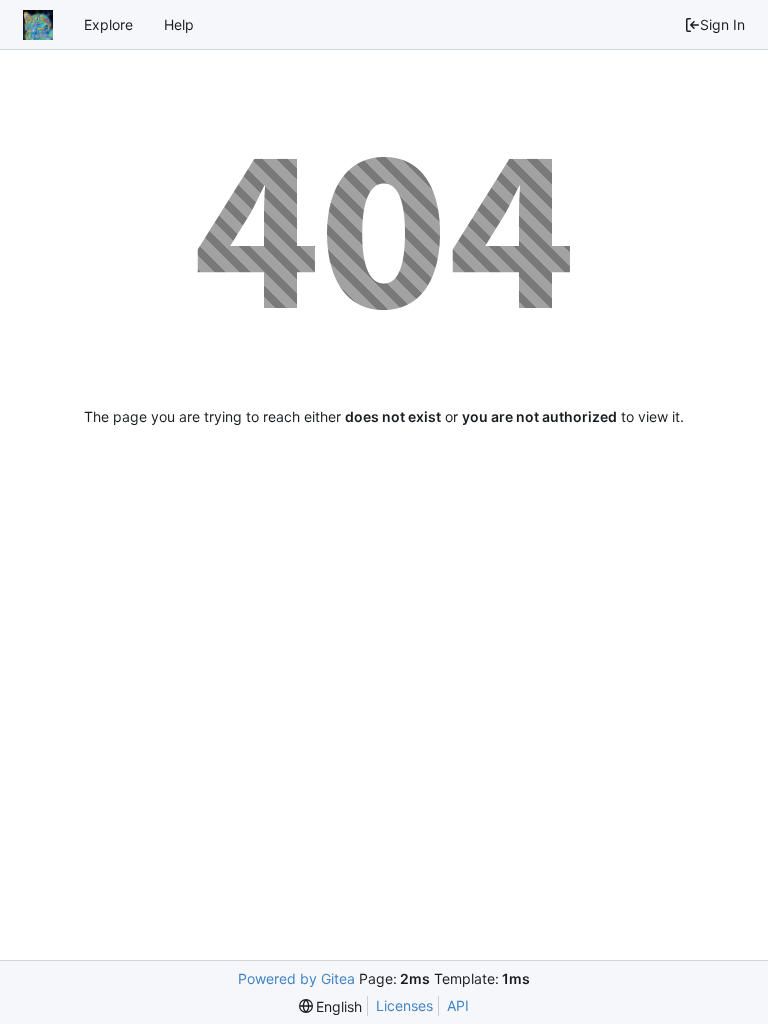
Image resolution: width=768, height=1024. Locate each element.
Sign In (722, 24)
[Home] (38, 25)
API (458, 1005)
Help (179, 24)
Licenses (404, 1005)
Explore (108, 24)
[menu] (331, 1006)
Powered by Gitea (296, 978)
